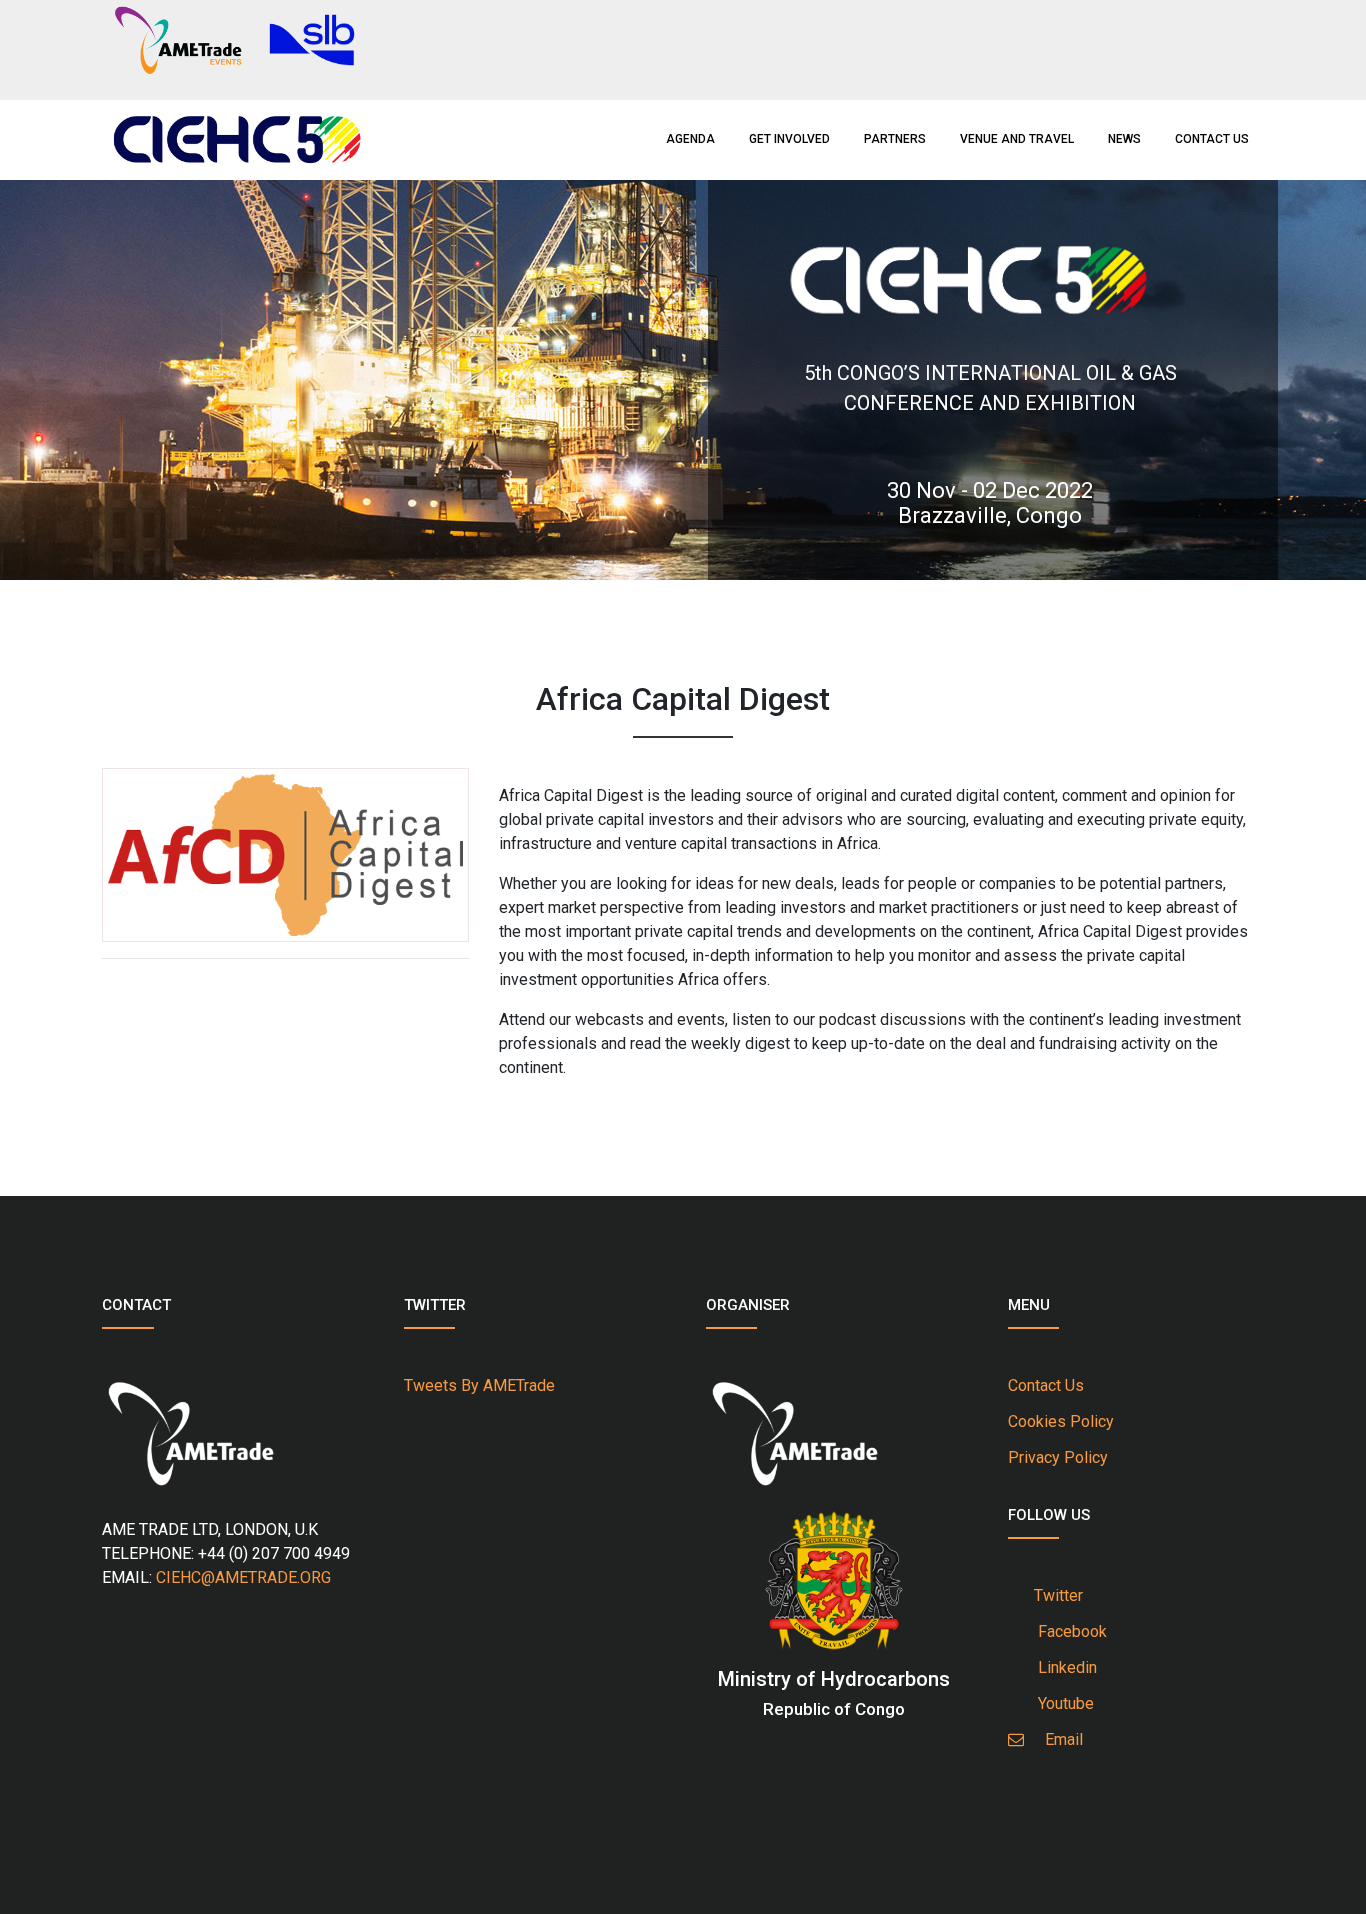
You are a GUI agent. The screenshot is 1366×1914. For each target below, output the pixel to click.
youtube (1062, 1703)
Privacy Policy (1058, 1457)
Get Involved (789, 139)
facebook (1068, 1631)
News (1124, 139)
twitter (1056, 1595)
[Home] (236, 137)
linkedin (1063, 1667)
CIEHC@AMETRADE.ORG (243, 1577)
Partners (895, 139)
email (1058, 1739)
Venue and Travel (1017, 139)
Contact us (1212, 139)
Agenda (690, 139)
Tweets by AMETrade (479, 1385)
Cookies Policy (1061, 1421)
